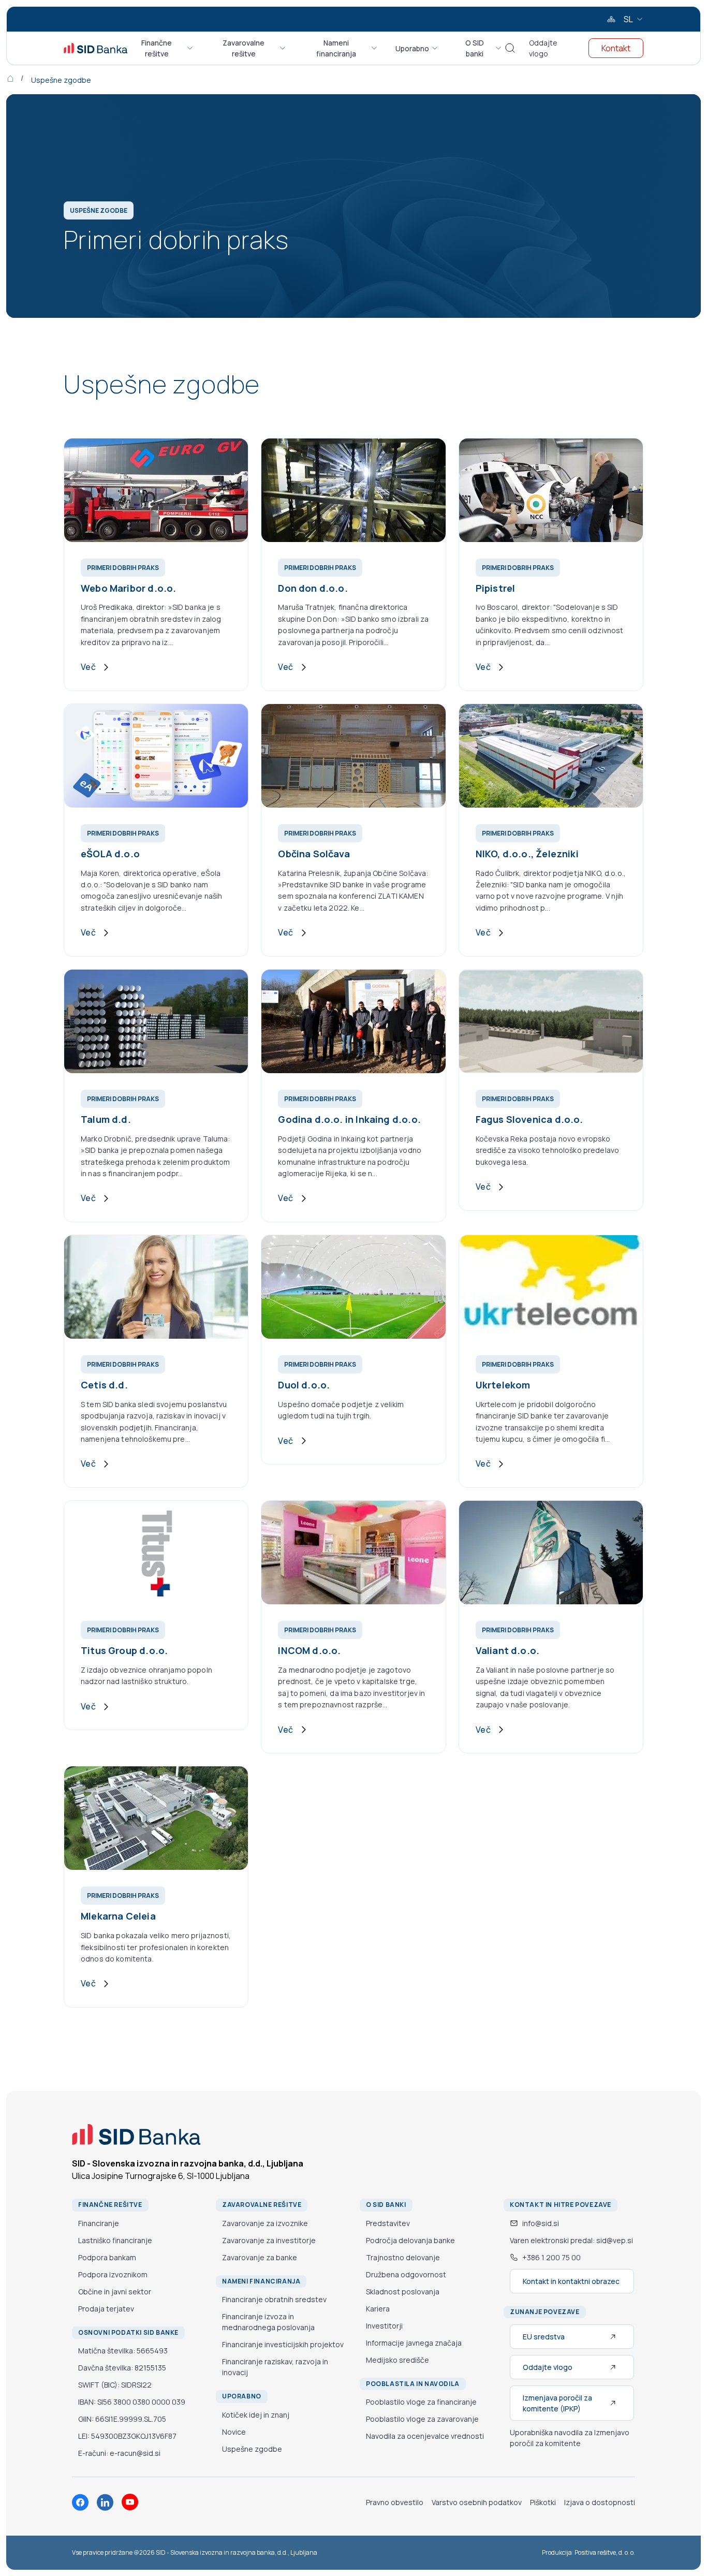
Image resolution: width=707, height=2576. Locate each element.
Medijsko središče (397, 2360)
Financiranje (99, 2223)
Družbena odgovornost (406, 2274)
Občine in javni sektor (115, 2292)
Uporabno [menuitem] (412, 48)
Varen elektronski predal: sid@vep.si (571, 2240)
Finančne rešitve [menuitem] (157, 48)
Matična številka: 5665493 (123, 2351)
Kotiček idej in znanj (256, 2415)
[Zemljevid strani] (611, 19)
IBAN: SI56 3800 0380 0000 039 (132, 2402)
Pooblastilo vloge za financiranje (421, 2402)
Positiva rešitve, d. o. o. (605, 2552)
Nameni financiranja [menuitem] (336, 48)
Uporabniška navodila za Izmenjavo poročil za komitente (570, 2438)
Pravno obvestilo (395, 2502)
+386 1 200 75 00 (551, 2257)
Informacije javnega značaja (414, 2343)
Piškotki (543, 2502)
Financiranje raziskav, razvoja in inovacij (275, 2367)
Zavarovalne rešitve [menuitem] (244, 48)
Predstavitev (388, 2223)
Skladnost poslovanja (403, 2292)
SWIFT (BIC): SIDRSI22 (115, 2385)
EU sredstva (544, 2337)
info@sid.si (541, 2223)
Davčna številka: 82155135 (122, 2368)
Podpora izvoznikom (113, 2274)
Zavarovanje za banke (260, 2257)
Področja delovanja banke (410, 2240)
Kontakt (616, 48)
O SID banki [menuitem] (475, 48)
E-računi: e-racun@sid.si (119, 2453)
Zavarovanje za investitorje (269, 2240)
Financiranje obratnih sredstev (274, 2299)
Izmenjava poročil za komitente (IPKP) (557, 2403)
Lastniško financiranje (115, 2240)
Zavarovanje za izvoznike (265, 2223)
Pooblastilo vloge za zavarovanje (422, 2419)
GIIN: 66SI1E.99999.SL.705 (122, 2419)
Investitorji (384, 2326)
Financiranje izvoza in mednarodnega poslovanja (268, 2322)
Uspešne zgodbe (61, 80)
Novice (234, 2432)
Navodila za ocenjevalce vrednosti (425, 2436)
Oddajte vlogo (543, 48)
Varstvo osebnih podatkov (477, 2502)
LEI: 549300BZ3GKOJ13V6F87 (127, 2436)
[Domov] (18, 78)
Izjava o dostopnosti (600, 2502)
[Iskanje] (510, 48)
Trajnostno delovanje (403, 2257)
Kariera (378, 2309)
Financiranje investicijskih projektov (283, 2344)
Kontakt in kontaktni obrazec (571, 2281)
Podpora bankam (107, 2257)
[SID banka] (95, 48)
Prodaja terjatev (106, 2309)
